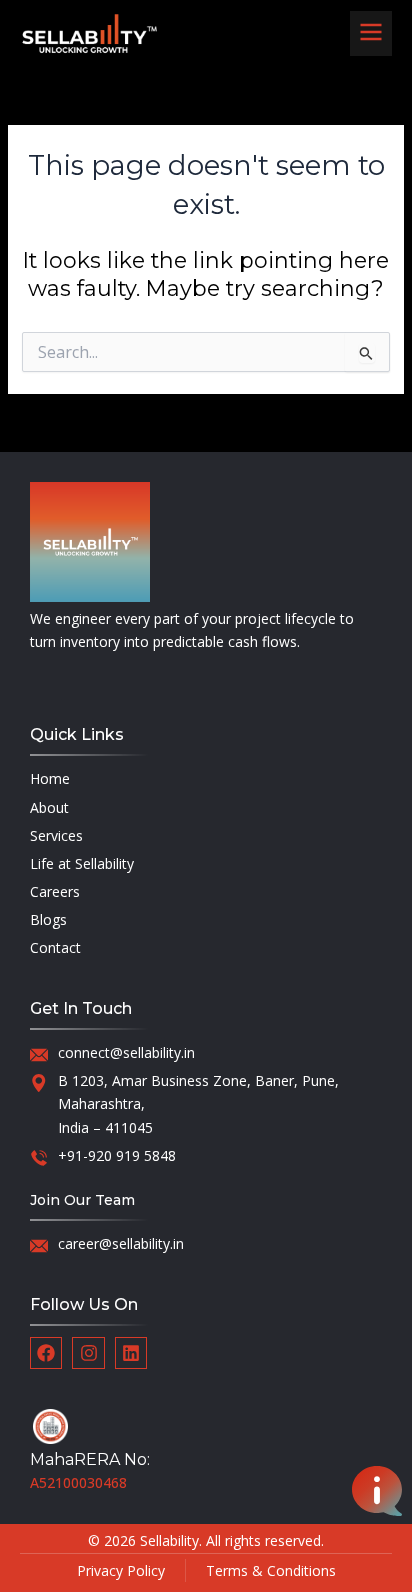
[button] (371, 33)
